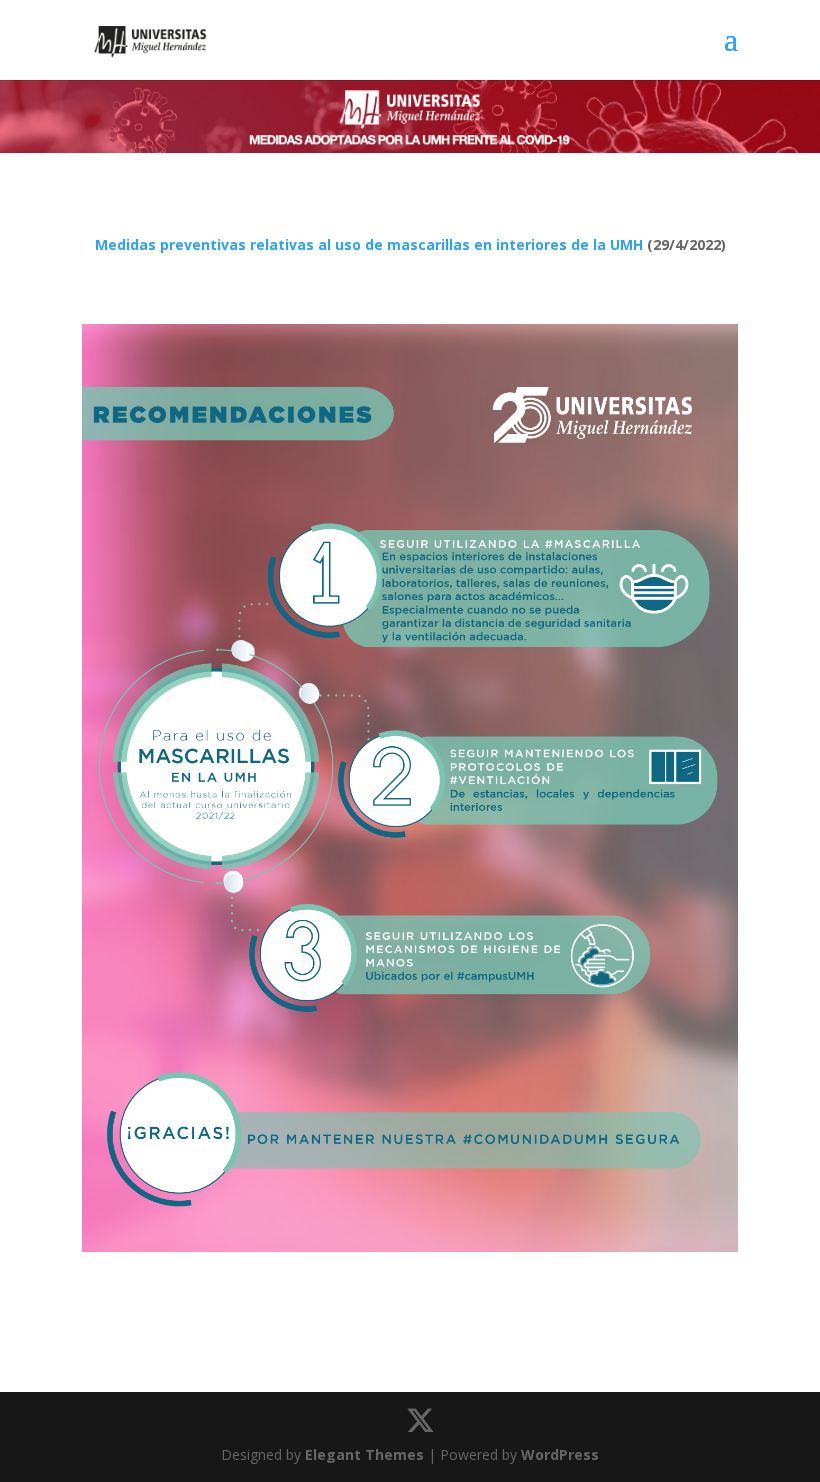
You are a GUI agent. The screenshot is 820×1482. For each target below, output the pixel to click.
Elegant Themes (364, 1454)
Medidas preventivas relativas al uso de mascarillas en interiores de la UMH (369, 244)
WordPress (560, 1454)
